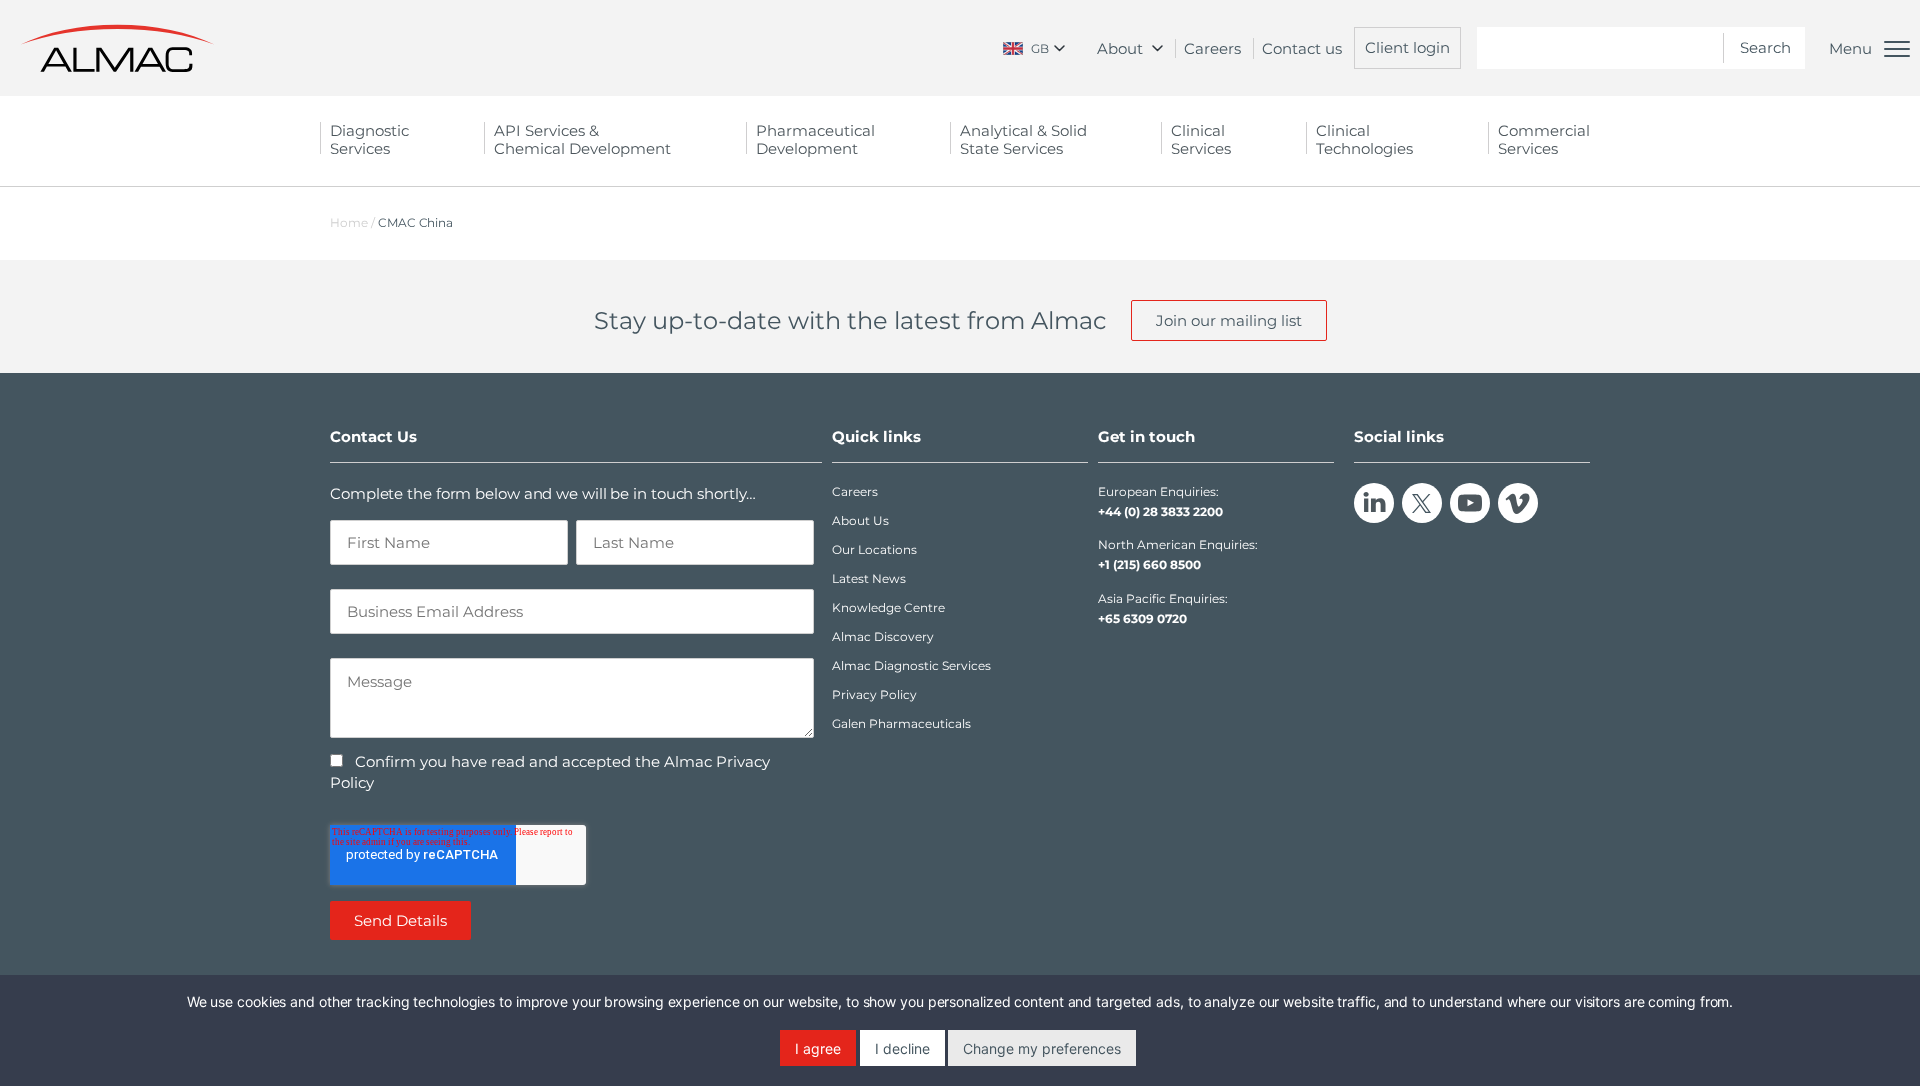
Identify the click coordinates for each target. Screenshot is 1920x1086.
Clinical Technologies (1364, 139)
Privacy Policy (874, 694)
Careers (1212, 48)
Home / (352, 222)
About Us (860, 520)
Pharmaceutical (815, 139)
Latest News (869, 578)
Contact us (1302, 48)
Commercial (1544, 139)
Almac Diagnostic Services (911, 665)
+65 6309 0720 (1142, 618)
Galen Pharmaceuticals (901, 723)
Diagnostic (369, 139)
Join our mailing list (1229, 320)
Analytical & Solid (1023, 139)
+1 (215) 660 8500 (1149, 564)
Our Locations (874, 549)
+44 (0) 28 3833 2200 (1160, 511)
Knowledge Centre (888, 607)
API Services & (582, 139)
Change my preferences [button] (1042, 1048)
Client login (1407, 47)
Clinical (1201, 139)
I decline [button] (902, 1048)
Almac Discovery (883, 636)
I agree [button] (818, 1048)
